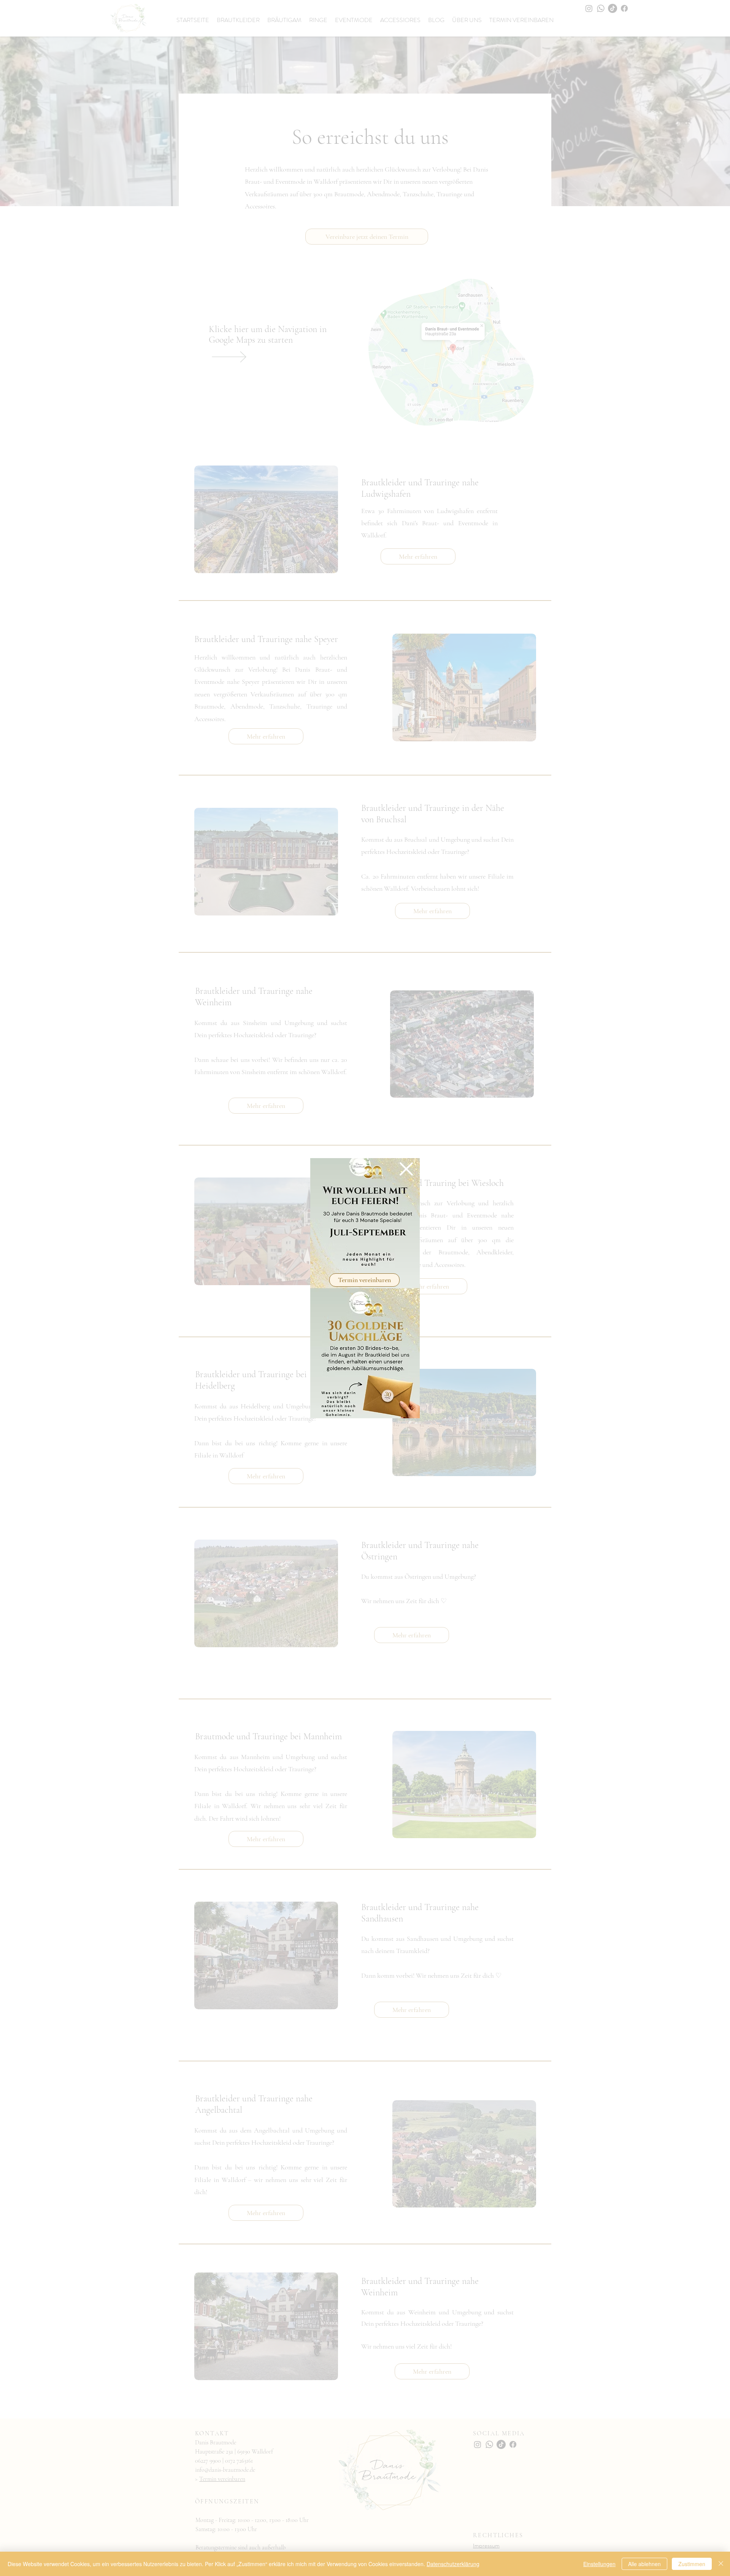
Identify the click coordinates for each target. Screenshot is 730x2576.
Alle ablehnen (644, 2564)
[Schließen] (721, 2564)
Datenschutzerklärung (453, 2564)
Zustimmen (692, 2564)
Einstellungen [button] (599, 2564)
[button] (406, 1169)
